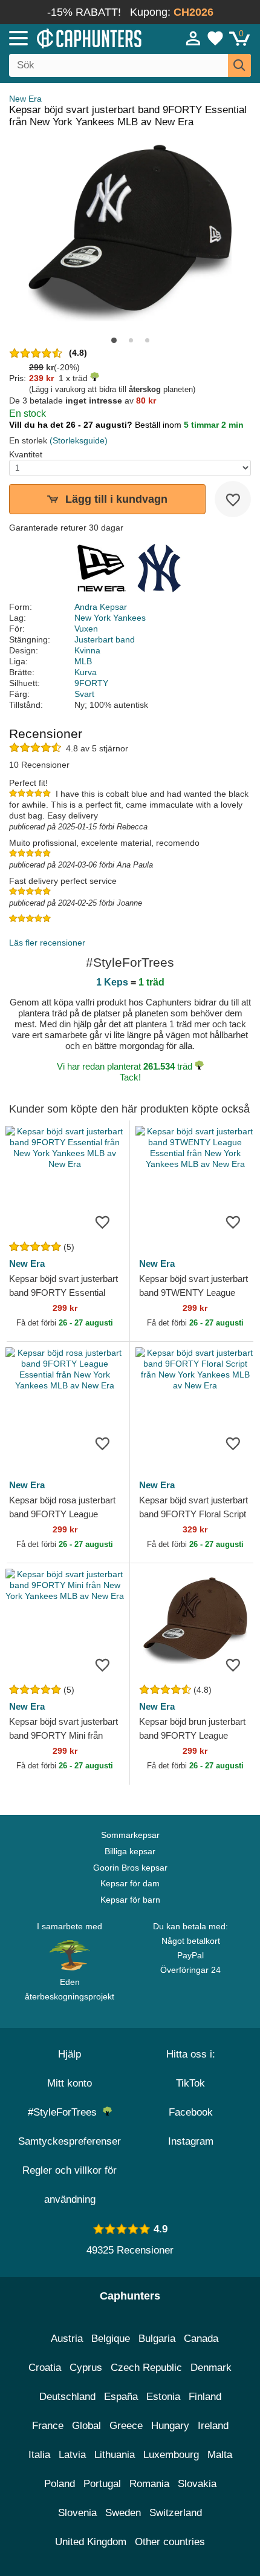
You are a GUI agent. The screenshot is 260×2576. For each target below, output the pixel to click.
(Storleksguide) (79, 440)
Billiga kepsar (130, 1851)
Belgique (111, 2339)
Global (86, 2426)
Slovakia (197, 2484)
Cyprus (86, 2368)
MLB (83, 661)
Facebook (191, 2112)
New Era (25, 99)
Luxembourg (171, 2455)
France (48, 2426)
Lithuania (115, 2455)
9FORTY (91, 683)
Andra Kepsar (101, 607)
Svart (84, 694)
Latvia (72, 2455)
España (121, 2397)
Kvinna (87, 650)
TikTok (190, 2083)
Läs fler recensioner (47, 943)
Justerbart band (105, 639)
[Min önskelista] (215, 38)
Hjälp (70, 2054)
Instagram (191, 2141)
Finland (205, 2397)
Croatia (45, 2368)
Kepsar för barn (130, 1900)
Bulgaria (157, 2339)
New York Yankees (110, 618)
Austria (67, 2339)
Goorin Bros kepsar (130, 1868)
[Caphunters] (76, 38)
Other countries (170, 2542)
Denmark (211, 2368)
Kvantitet (26, 454)
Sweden (123, 2513)
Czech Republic (146, 2368)
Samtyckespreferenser (70, 2141)
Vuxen (86, 629)
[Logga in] (193, 38)
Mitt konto (70, 2083)
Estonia (163, 2397)
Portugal (102, 2484)
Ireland (213, 2426)
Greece (126, 2426)
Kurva (86, 672)
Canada (201, 2339)
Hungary (170, 2426)
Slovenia (77, 2513)
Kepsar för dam (130, 1883)
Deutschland (67, 2397)
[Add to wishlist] (233, 499)
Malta (220, 2455)
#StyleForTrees (65, 2112)
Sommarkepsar (130, 1835)
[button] (114, 340)
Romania (149, 2484)
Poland (60, 2484)
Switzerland (176, 2513)
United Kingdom (91, 2542)
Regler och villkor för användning (70, 2185)
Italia (39, 2455)
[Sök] (239, 65)
